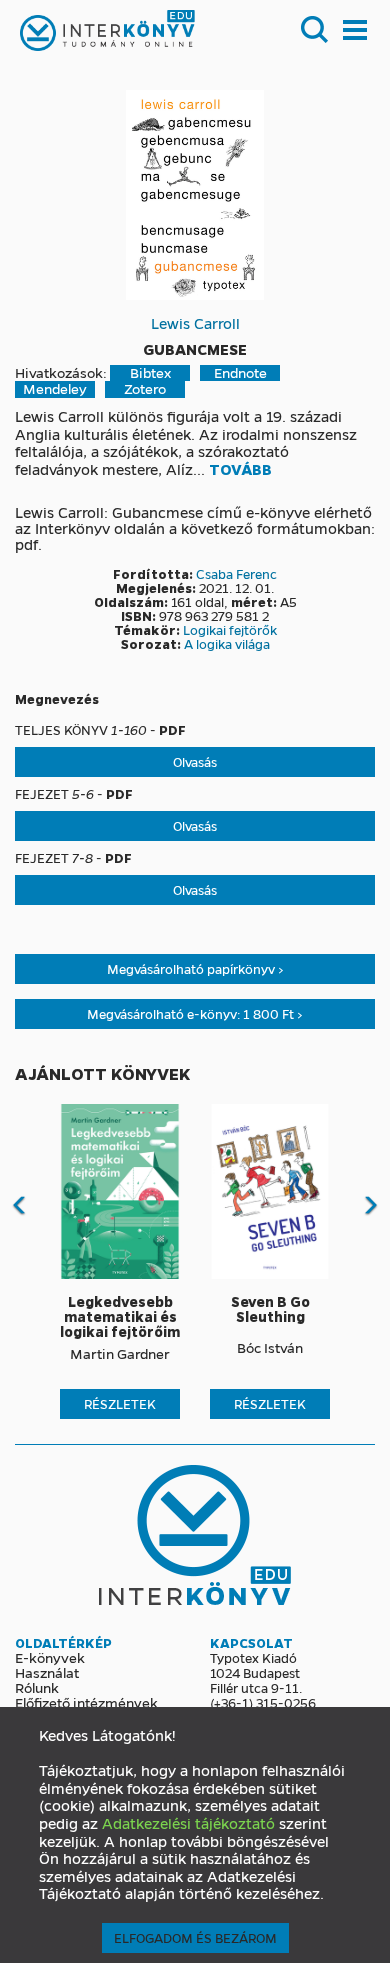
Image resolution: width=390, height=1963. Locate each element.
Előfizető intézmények (86, 1702)
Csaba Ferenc (236, 573)
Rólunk (37, 1687)
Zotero (145, 389)
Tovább (240, 470)
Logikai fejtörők (230, 629)
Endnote (240, 373)
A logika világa (227, 643)
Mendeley (55, 389)
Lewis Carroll (195, 323)
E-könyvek (50, 1657)
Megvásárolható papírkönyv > (195, 968)
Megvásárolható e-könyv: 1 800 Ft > (195, 1013)
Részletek (120, 1403)
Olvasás (195, 761)
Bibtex (150, 373)
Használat (47, 1672)
